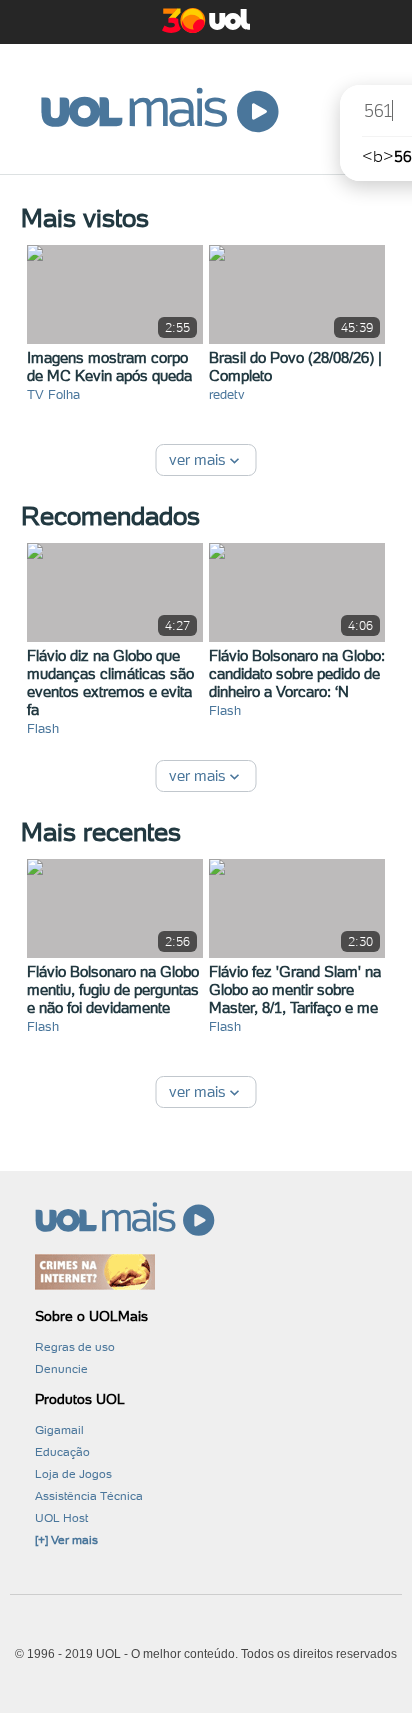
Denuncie (61, 1369)
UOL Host (61, 1518)
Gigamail (59, 1430)
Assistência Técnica (89, 1496)
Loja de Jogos (73, 1474)
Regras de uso (75, 1347)
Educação (62, 1452)
